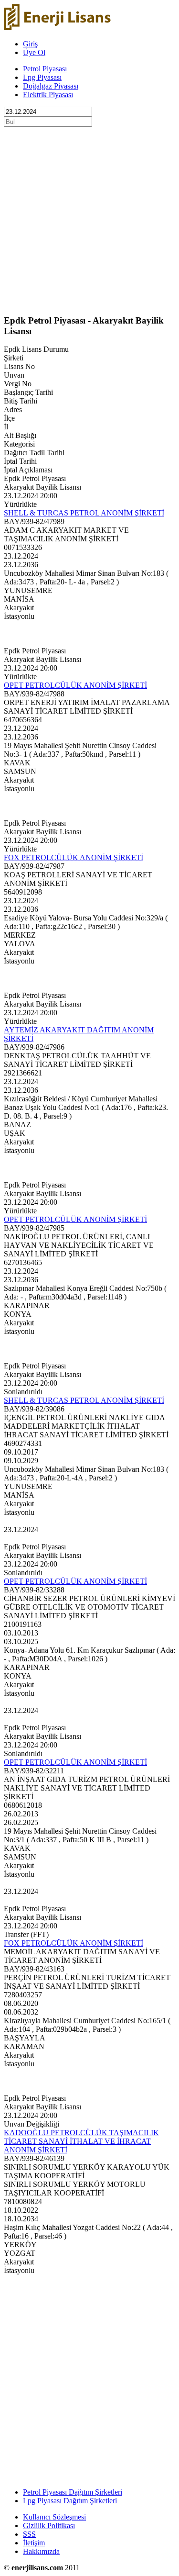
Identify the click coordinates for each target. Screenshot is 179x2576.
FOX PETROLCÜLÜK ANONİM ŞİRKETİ (74, 857)
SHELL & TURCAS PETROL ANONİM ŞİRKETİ (84, 513)
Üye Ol (34, 52)
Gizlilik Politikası (49, 2526)
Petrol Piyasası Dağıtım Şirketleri (73, 2492)
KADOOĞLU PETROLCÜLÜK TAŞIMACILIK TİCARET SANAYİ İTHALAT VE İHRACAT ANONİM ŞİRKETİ (81, 2141)
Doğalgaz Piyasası (51, 86)
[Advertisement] (89, 217)
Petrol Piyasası (45, 69)
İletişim (34, 2543)
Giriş (30, 44)
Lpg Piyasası (42, 77)
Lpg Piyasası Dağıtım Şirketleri (70, 2501)
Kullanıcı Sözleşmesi (54, 2517)
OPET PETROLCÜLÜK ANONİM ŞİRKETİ (75, 685)
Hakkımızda (41, 2551)
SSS (29, 2534)
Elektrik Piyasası (48, 95)
